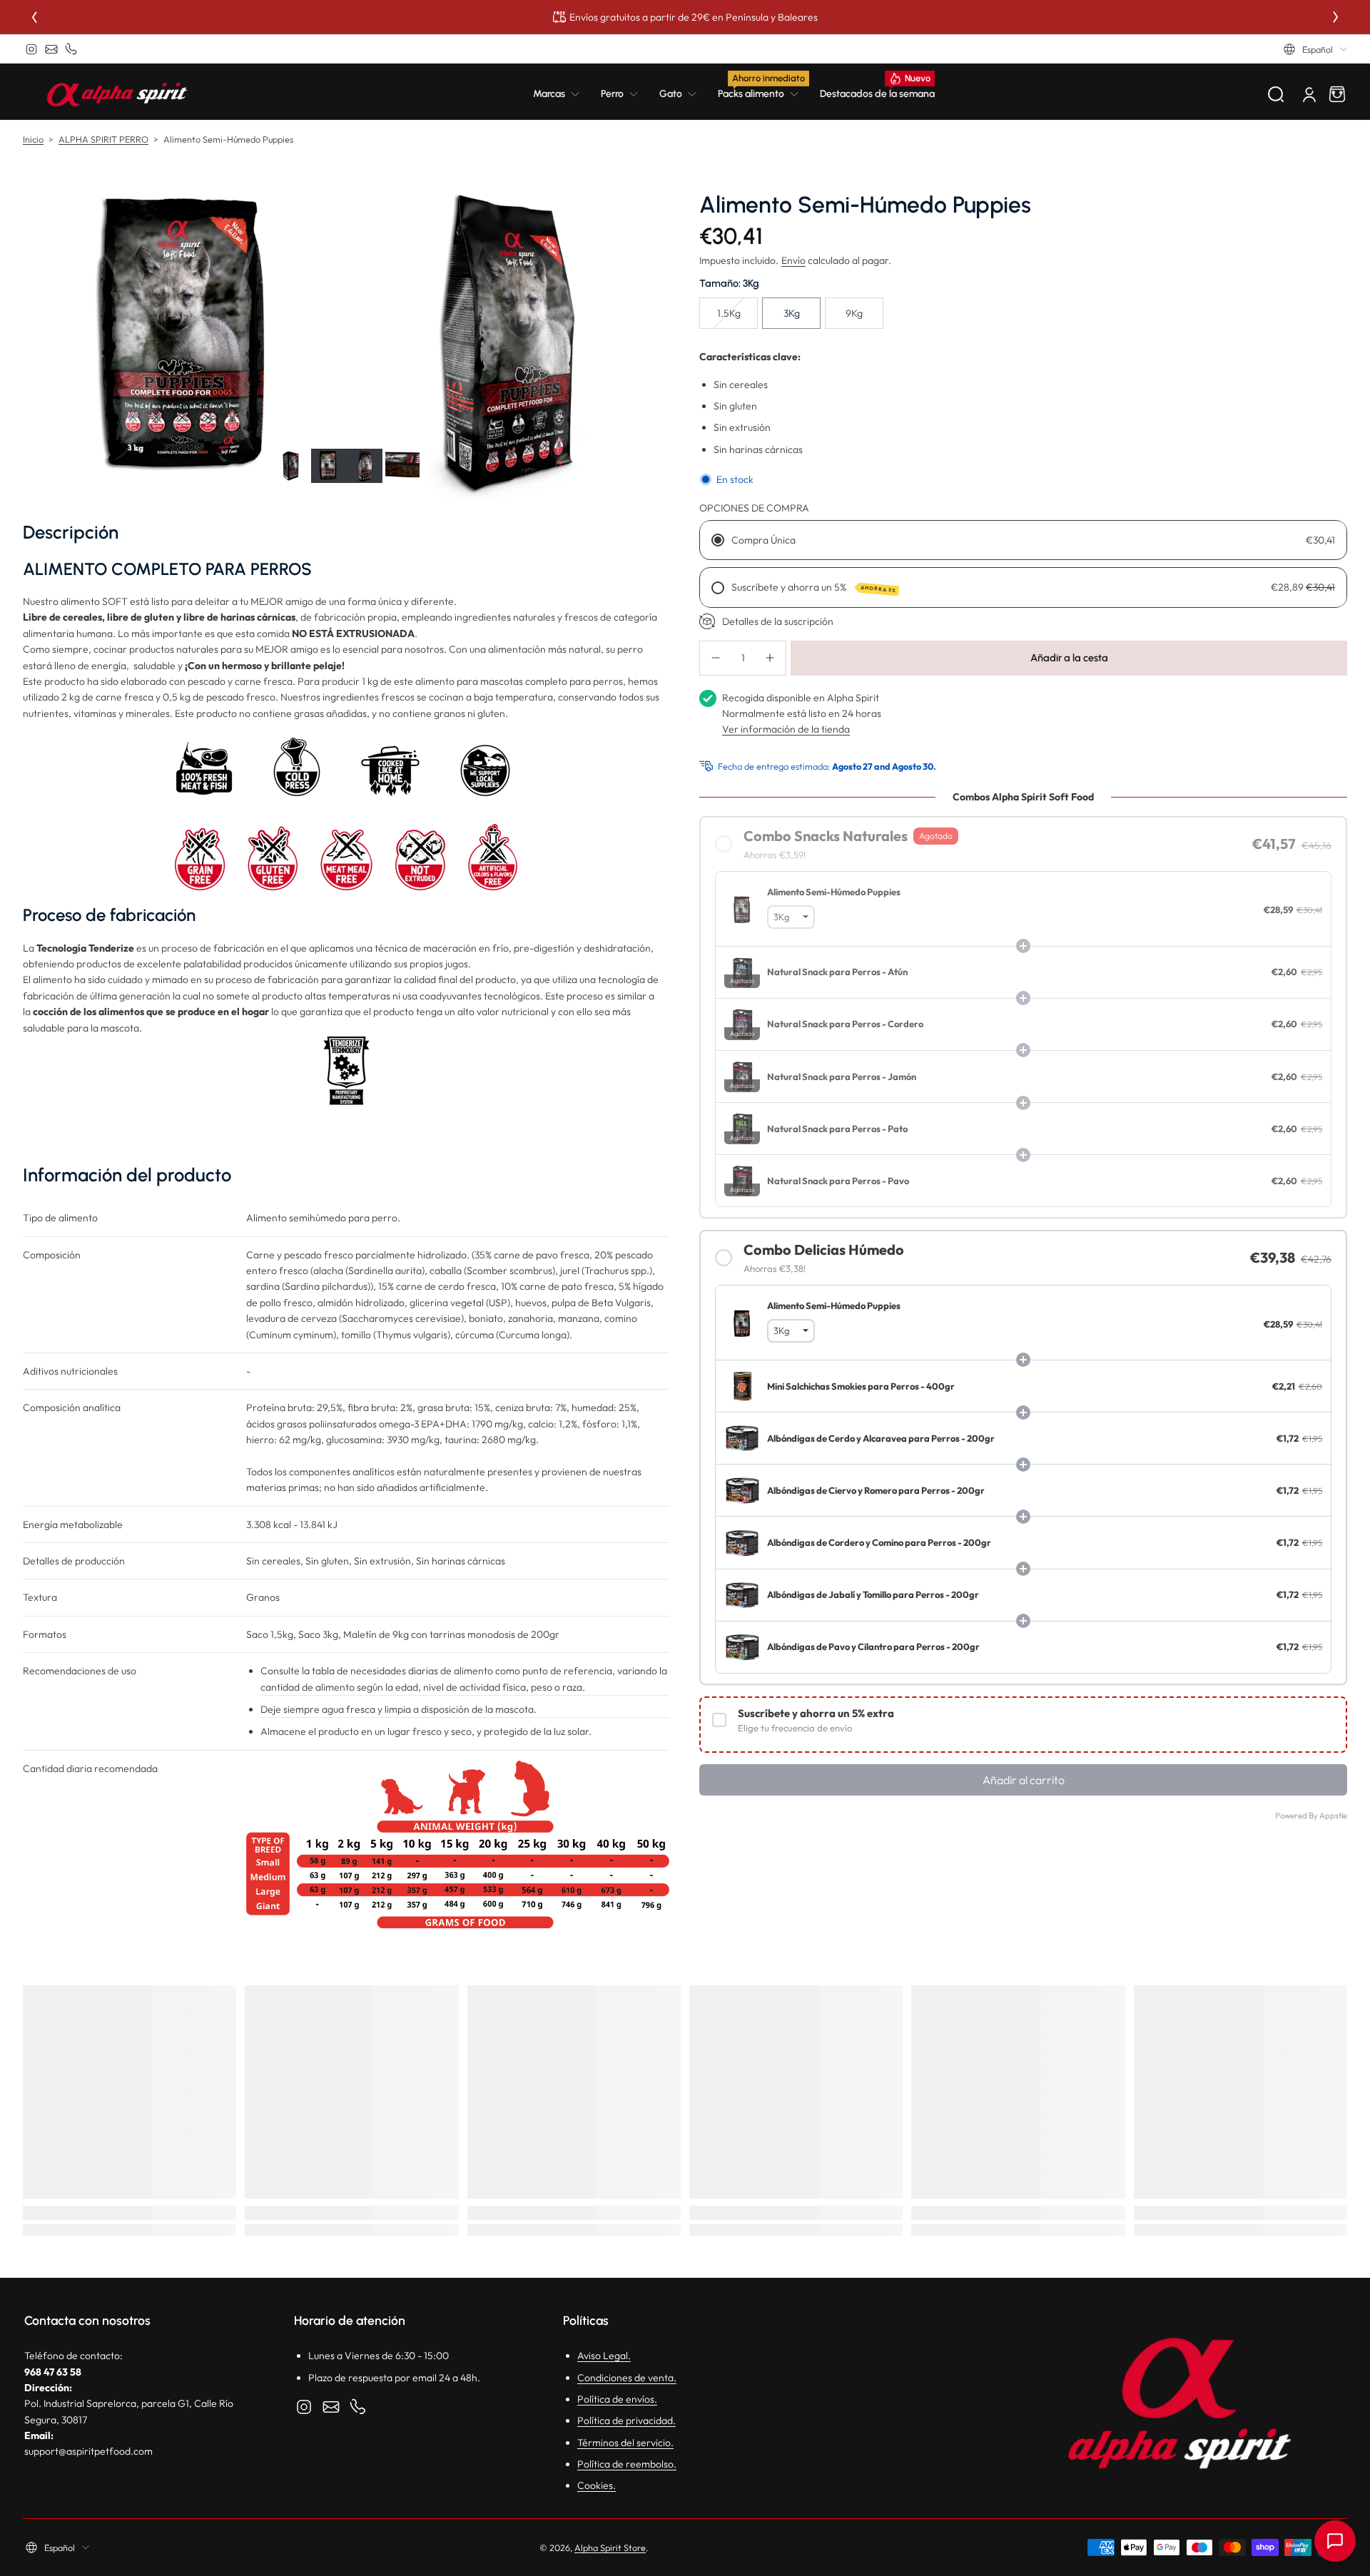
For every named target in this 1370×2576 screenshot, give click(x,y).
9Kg (854, 313)
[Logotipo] (117, 94)
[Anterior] (34, 17)
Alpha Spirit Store (610, 2547)
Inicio (33, 139)
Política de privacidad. (626, 2420)
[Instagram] (31, 49)
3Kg (792, 313)
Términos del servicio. (625, 2443)
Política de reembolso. (627, 2464)
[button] (1315, 49)
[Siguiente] (1336, 17)
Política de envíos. (617, 2399)
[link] (562, 94)
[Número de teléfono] (71, 49)
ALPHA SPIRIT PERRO (103, 139)
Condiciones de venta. (627, 2378)
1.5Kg (729, 313)
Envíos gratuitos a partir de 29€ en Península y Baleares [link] (694, 17)
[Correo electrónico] (51, 49)
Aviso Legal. (604, 2356)
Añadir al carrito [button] (1024, 1780)
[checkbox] (1023, 1725)
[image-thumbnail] (291, 466)
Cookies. (597, 2485)
